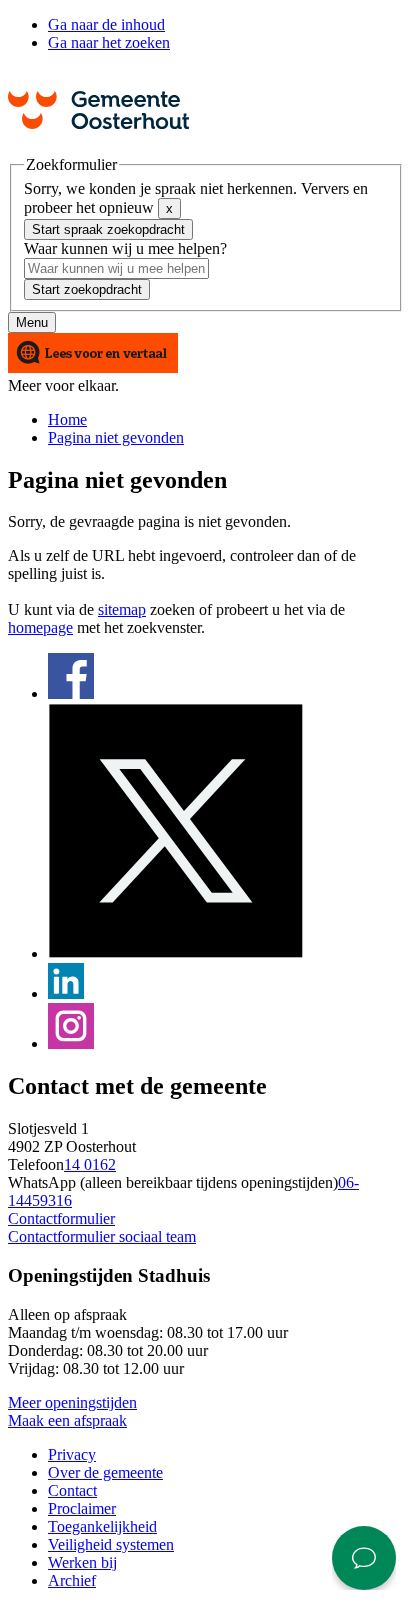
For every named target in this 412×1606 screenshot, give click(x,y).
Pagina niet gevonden (116, 437)
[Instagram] (71, 1043)
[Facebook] (71, 693)
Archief (72, 1580)
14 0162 (90, 1164)
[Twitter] (176, 953)
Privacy (72, 1454)
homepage (40, 627)
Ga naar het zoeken (109, 42)
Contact (72, 1490)
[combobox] (116, 268)
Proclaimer (82, 1508)
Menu (32, 322)
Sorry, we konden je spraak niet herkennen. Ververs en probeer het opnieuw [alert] (196, 198)
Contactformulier (61, 1218)
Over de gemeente (105, 1472)
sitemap (122, 609)
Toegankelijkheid (102, 1526)
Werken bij (82, 1562)
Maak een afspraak (67, 1420)
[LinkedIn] (66, 993)
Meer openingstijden (72, 1402)
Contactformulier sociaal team (102, 1236)
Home (67, 419)
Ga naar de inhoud (106, 24)
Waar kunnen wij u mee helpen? (125, 248)
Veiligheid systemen (111, 1544)
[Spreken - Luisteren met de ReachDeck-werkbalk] (93, 354)
